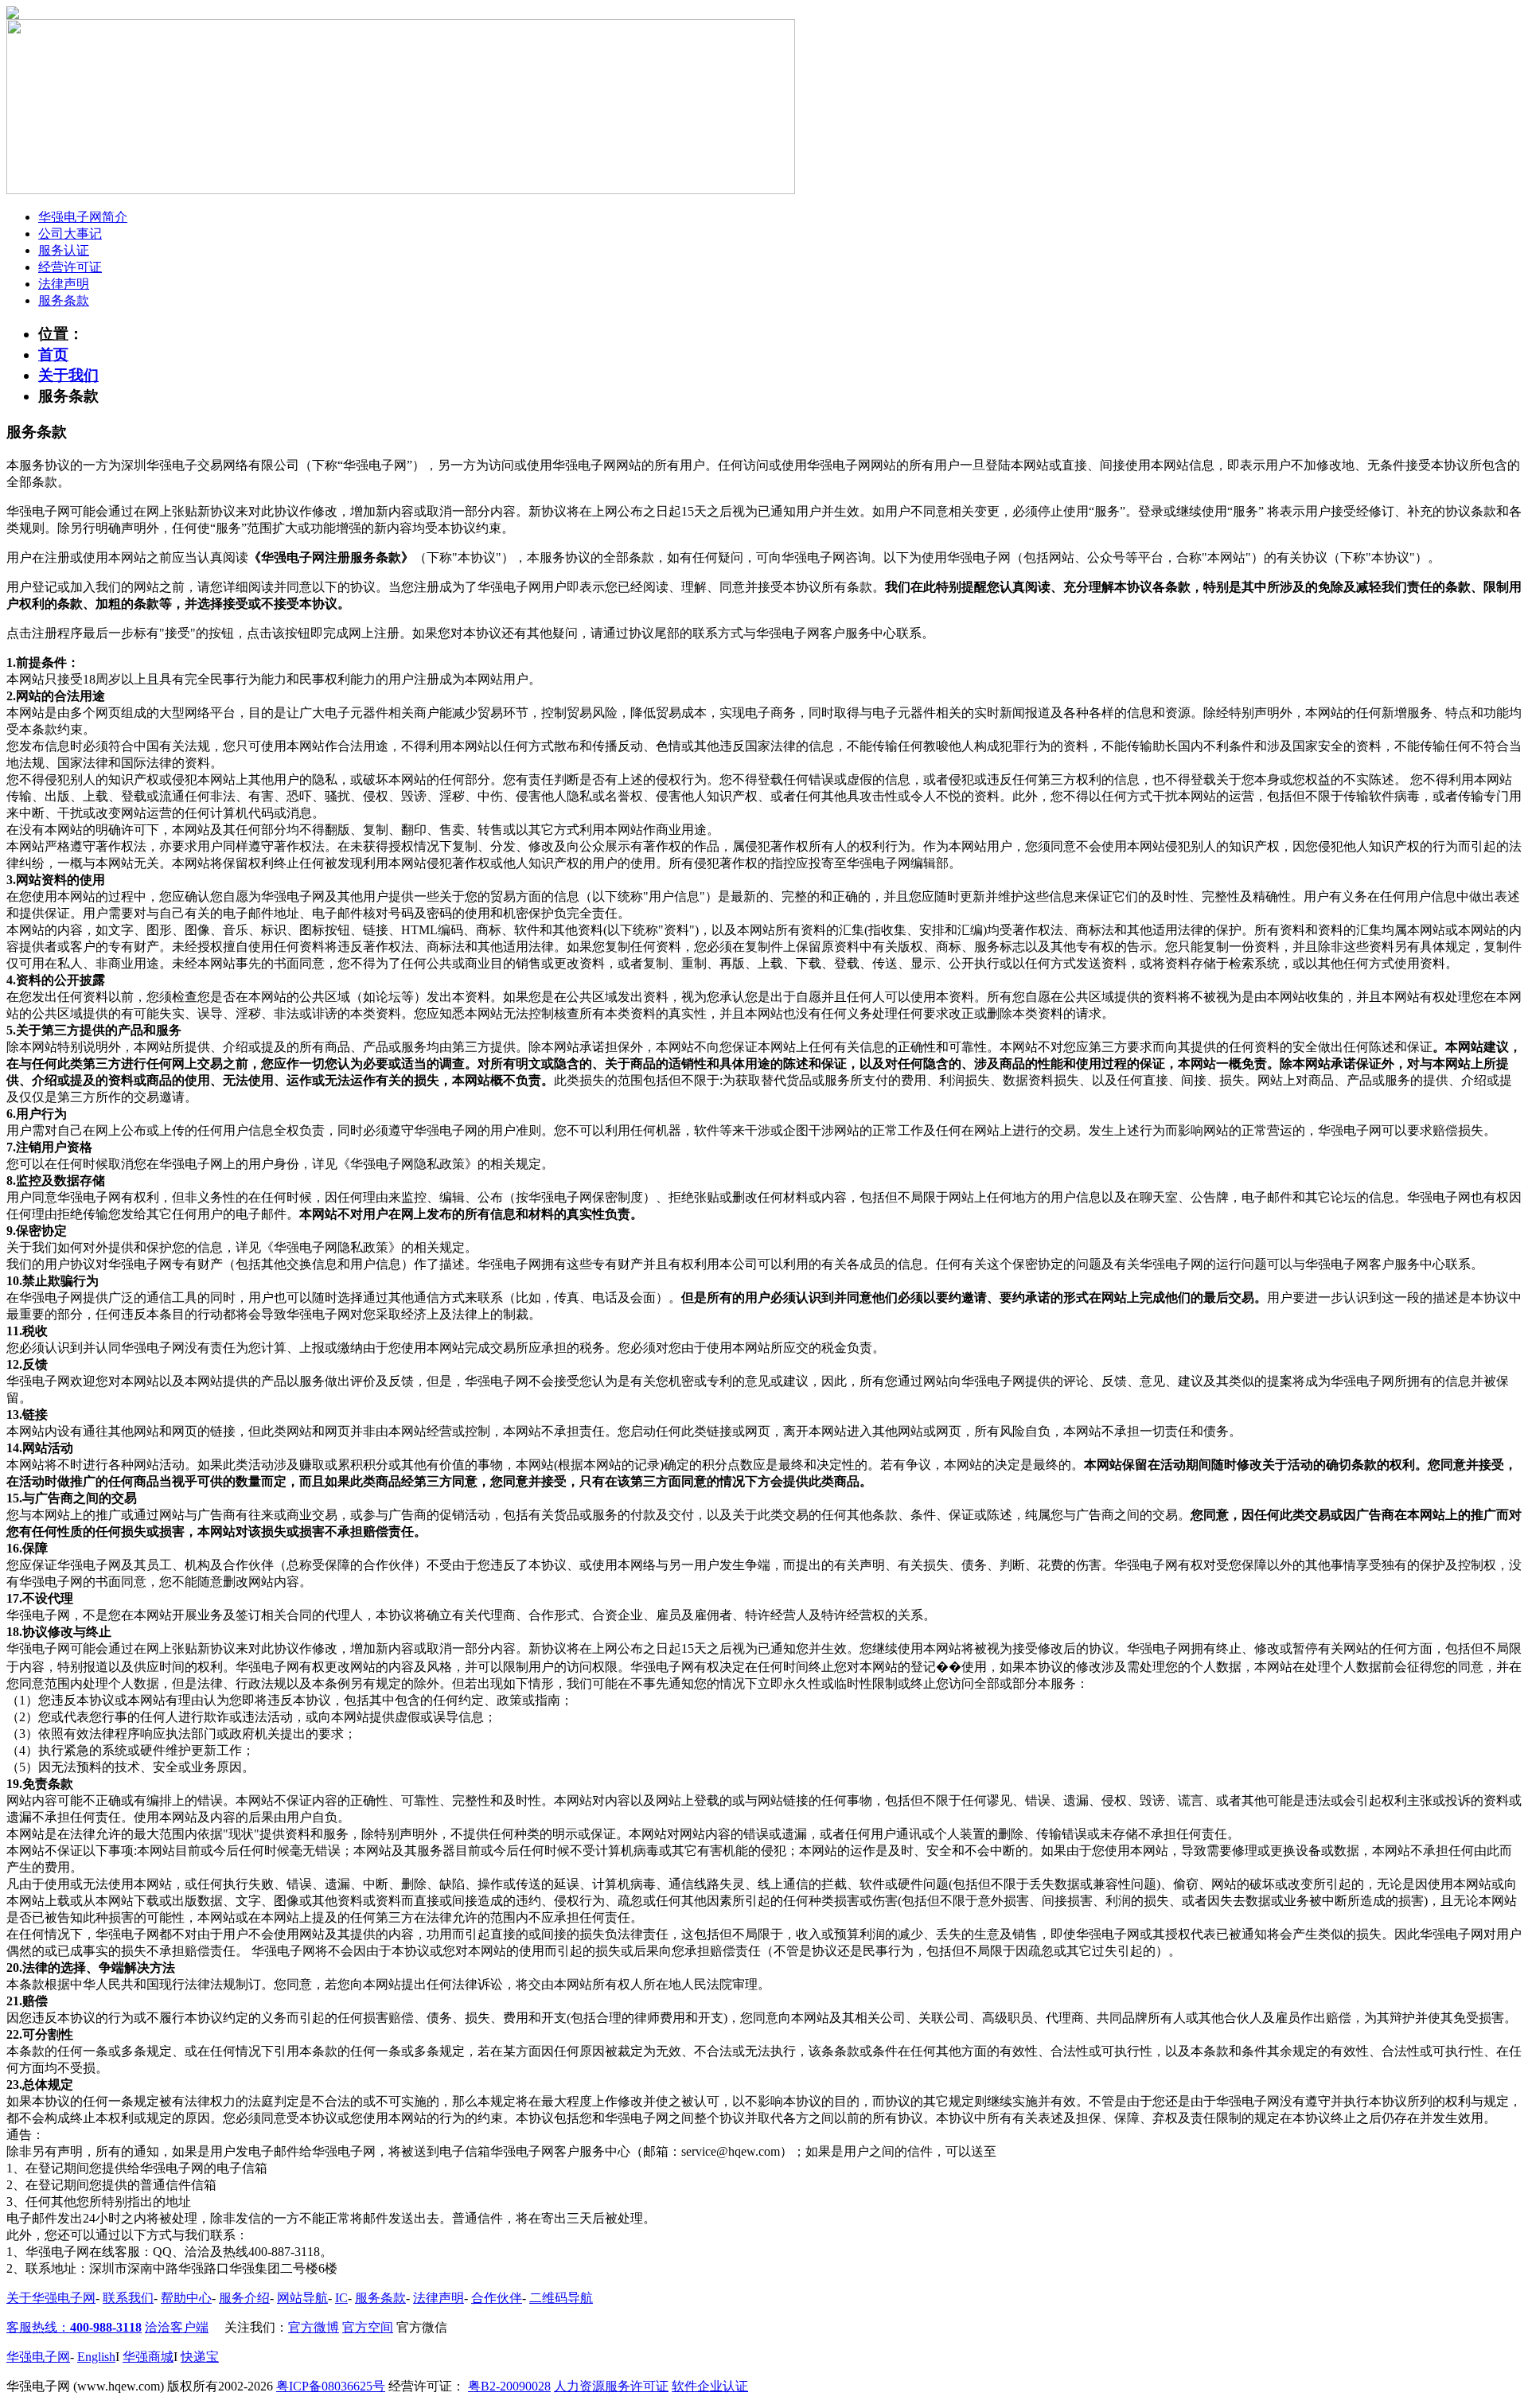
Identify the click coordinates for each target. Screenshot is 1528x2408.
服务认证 (64, 250)
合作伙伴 (497, 2298)
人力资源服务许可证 (611, 2386)
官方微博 (314, 2327)
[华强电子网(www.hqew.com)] (13, 15)
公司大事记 (70, 234)
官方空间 (368, 2327)
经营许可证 (70, 267)
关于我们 (68, 375)
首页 (53, 355)
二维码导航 (561, 2298)
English (96, 2357)
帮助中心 (186, 2298)
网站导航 (302, 2298)
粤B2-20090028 (509, 2386)
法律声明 (64, 284)
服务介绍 (244, 2298)
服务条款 (64, 300)
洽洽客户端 (177, 2327)
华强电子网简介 (83, 217)
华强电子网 (38, 2357)
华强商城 (148, 2357)
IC (341, 2298)
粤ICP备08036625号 (331, 2386)
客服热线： (74, 2327)
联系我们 (128, 2298)
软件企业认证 (710, 2386)
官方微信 (422, 2327)
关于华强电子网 (51, 2298)
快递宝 (200, 2357)
